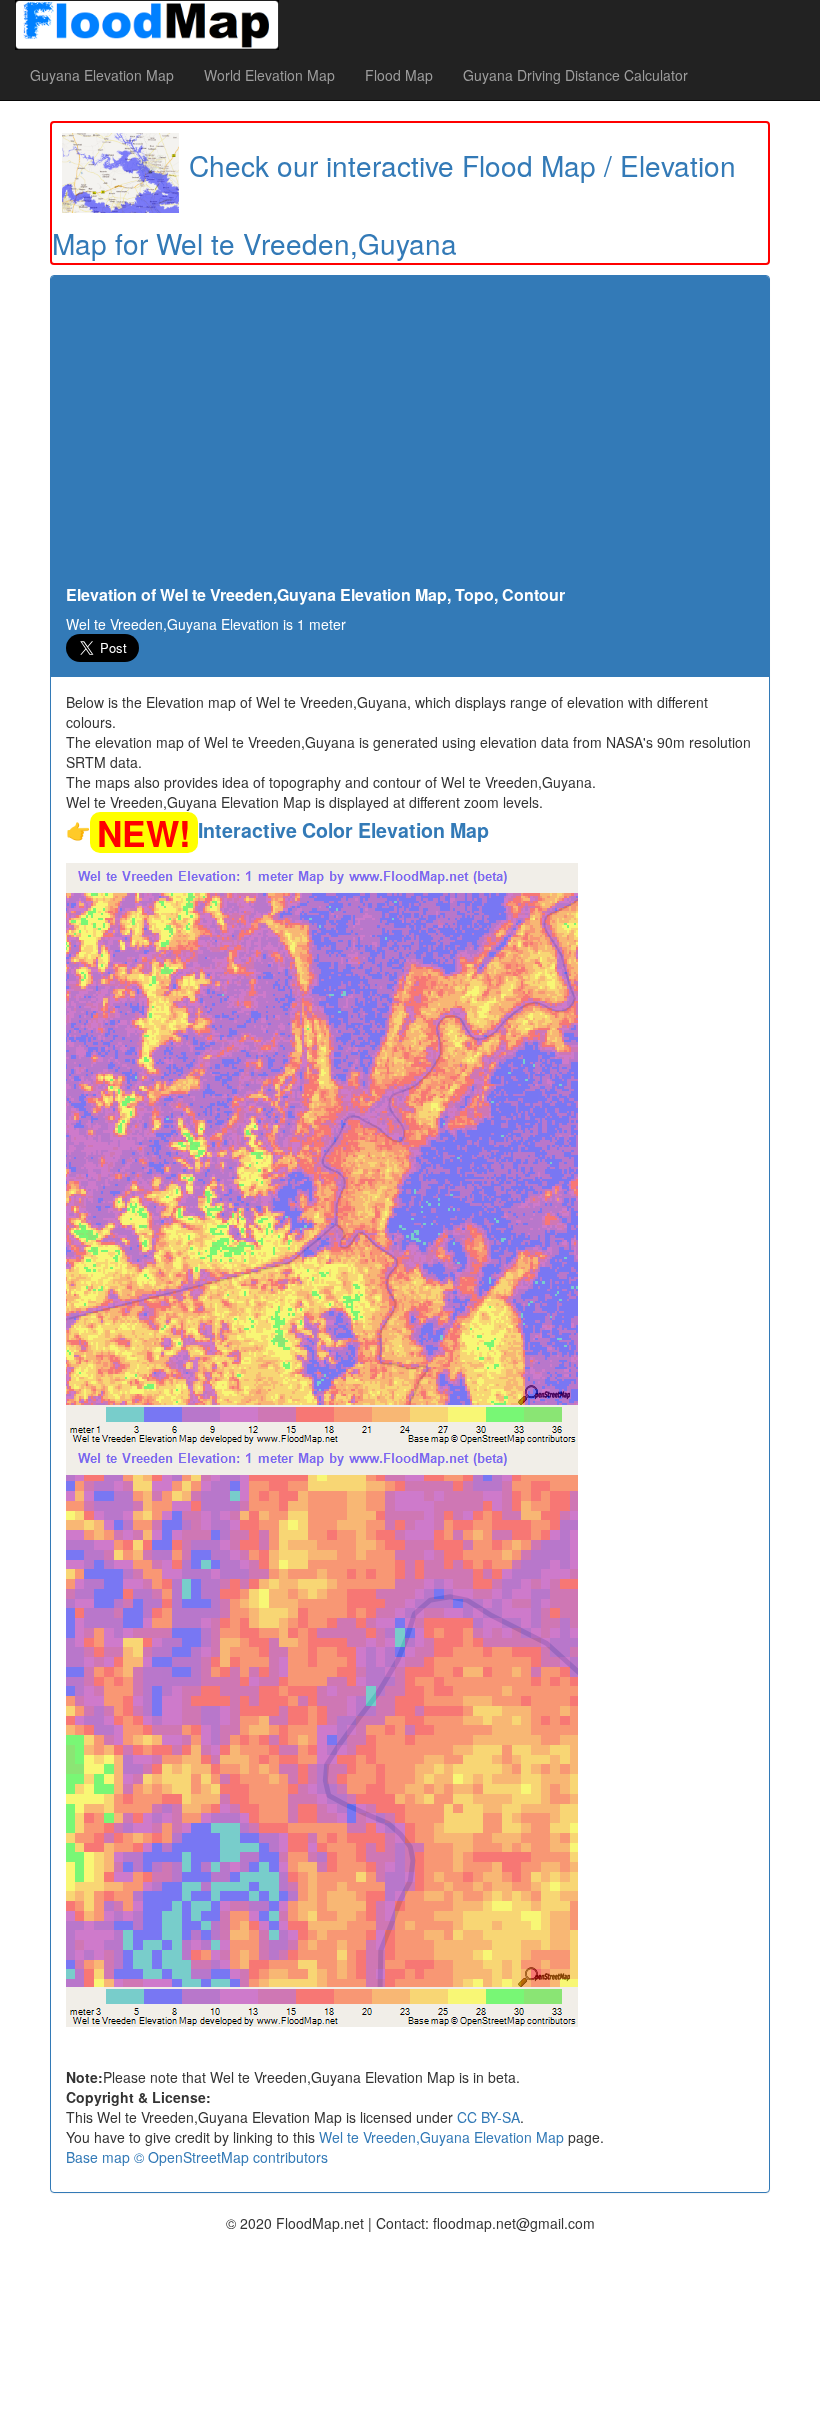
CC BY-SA (488, 2117)
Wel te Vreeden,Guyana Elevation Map (441, 2137)
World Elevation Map (269, 75)
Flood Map (399, 75)
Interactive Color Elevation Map (343, 830)
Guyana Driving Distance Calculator (575, 75)
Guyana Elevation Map (102, 75)
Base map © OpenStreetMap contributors (197, 2157)
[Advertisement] (410, 436)
